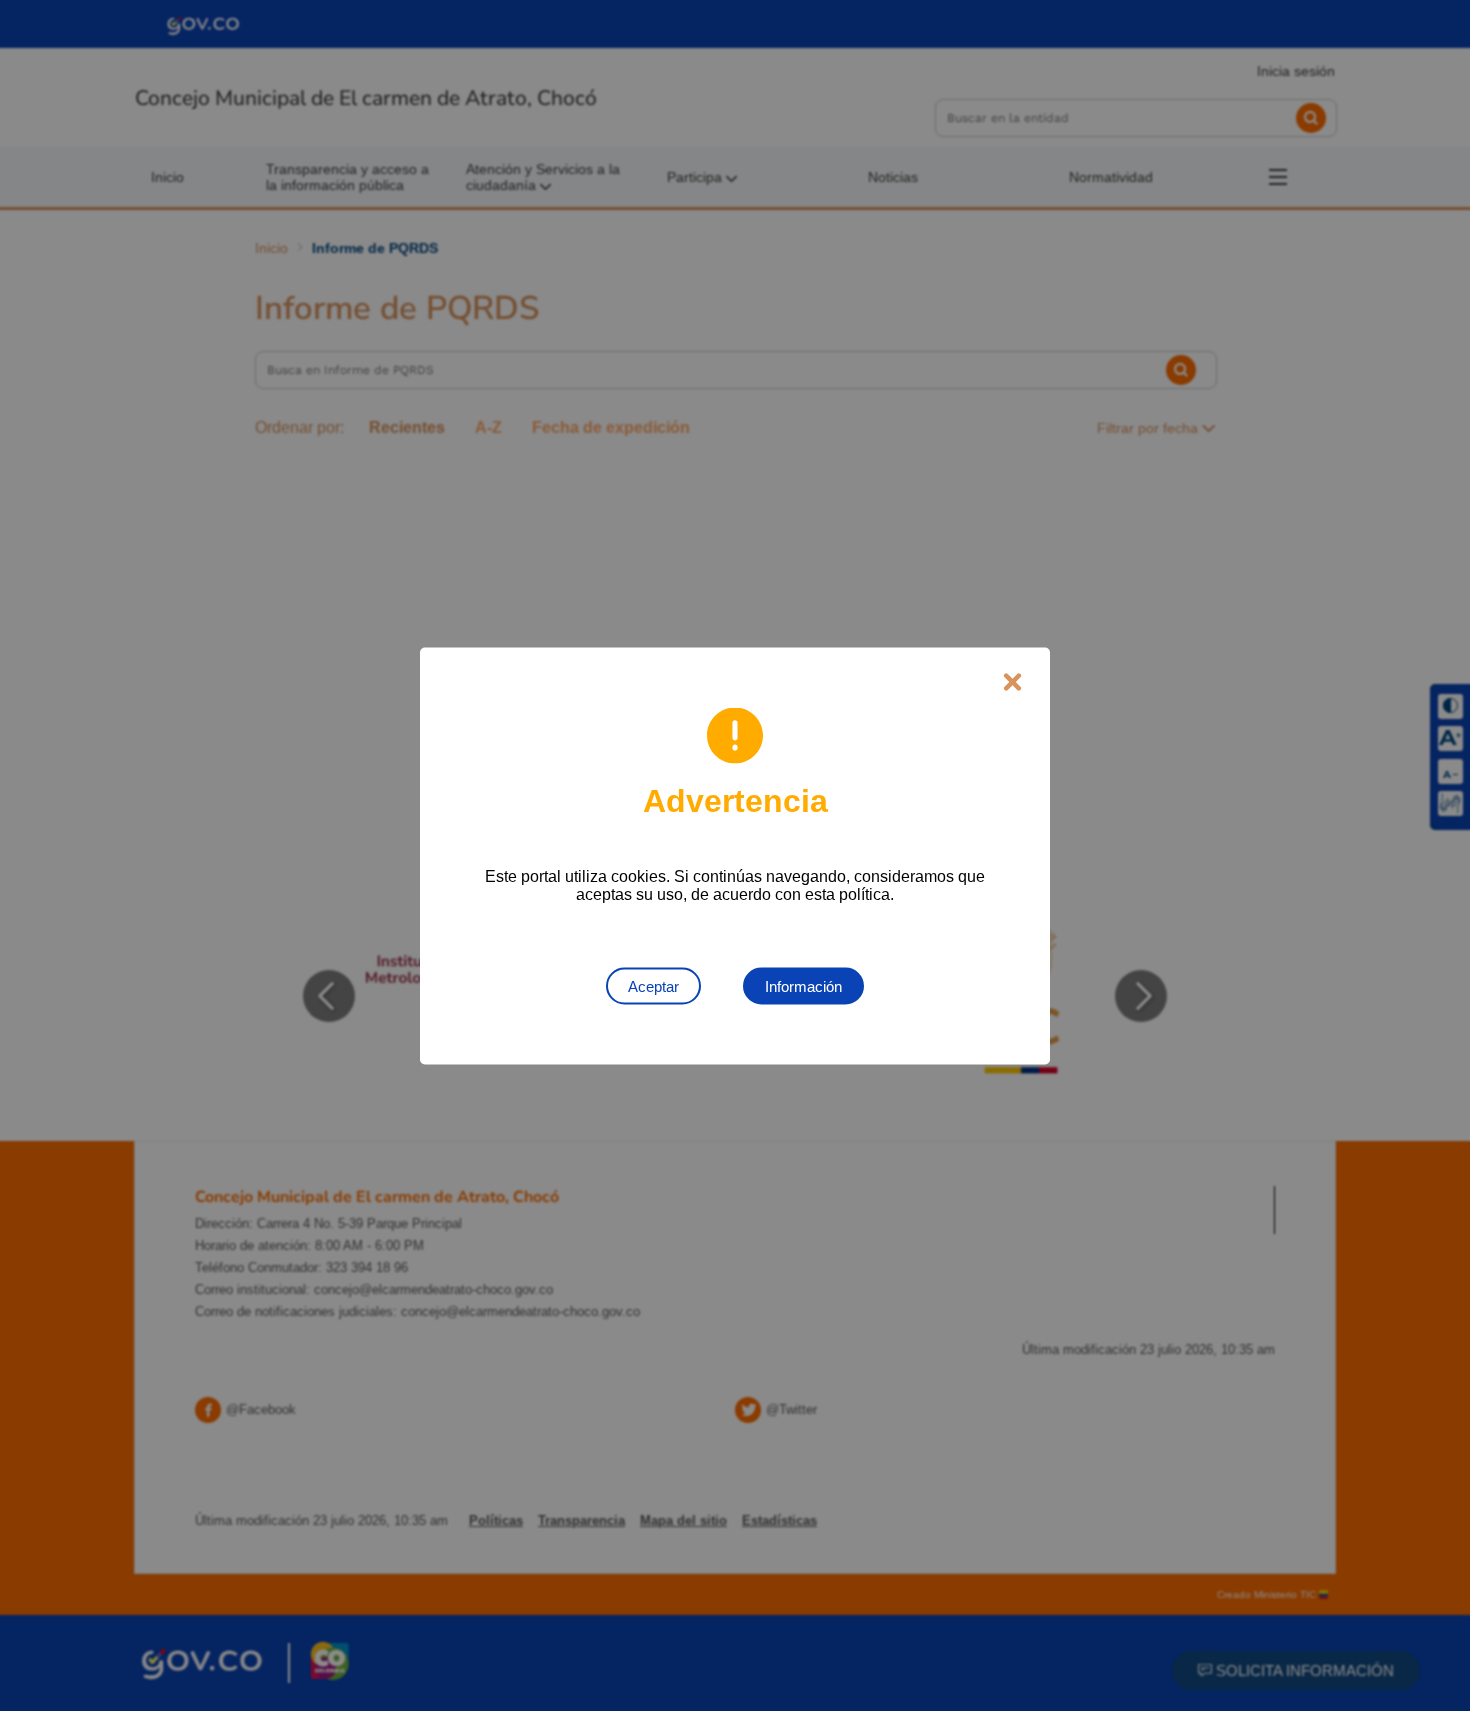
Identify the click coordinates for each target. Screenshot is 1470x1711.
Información (803, 985)
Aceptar (653, 985)
